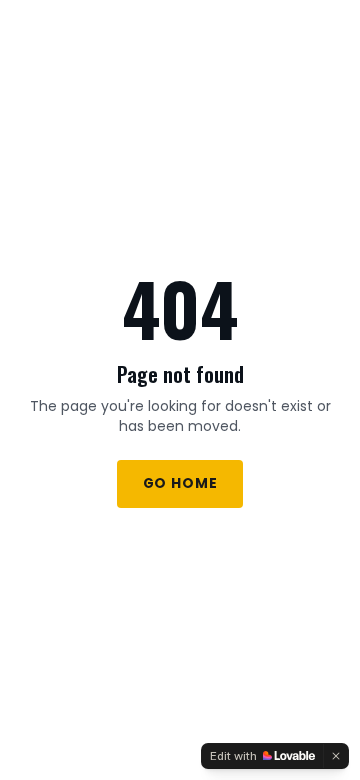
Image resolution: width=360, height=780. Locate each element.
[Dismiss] (336, 756)
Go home (180, 483)
